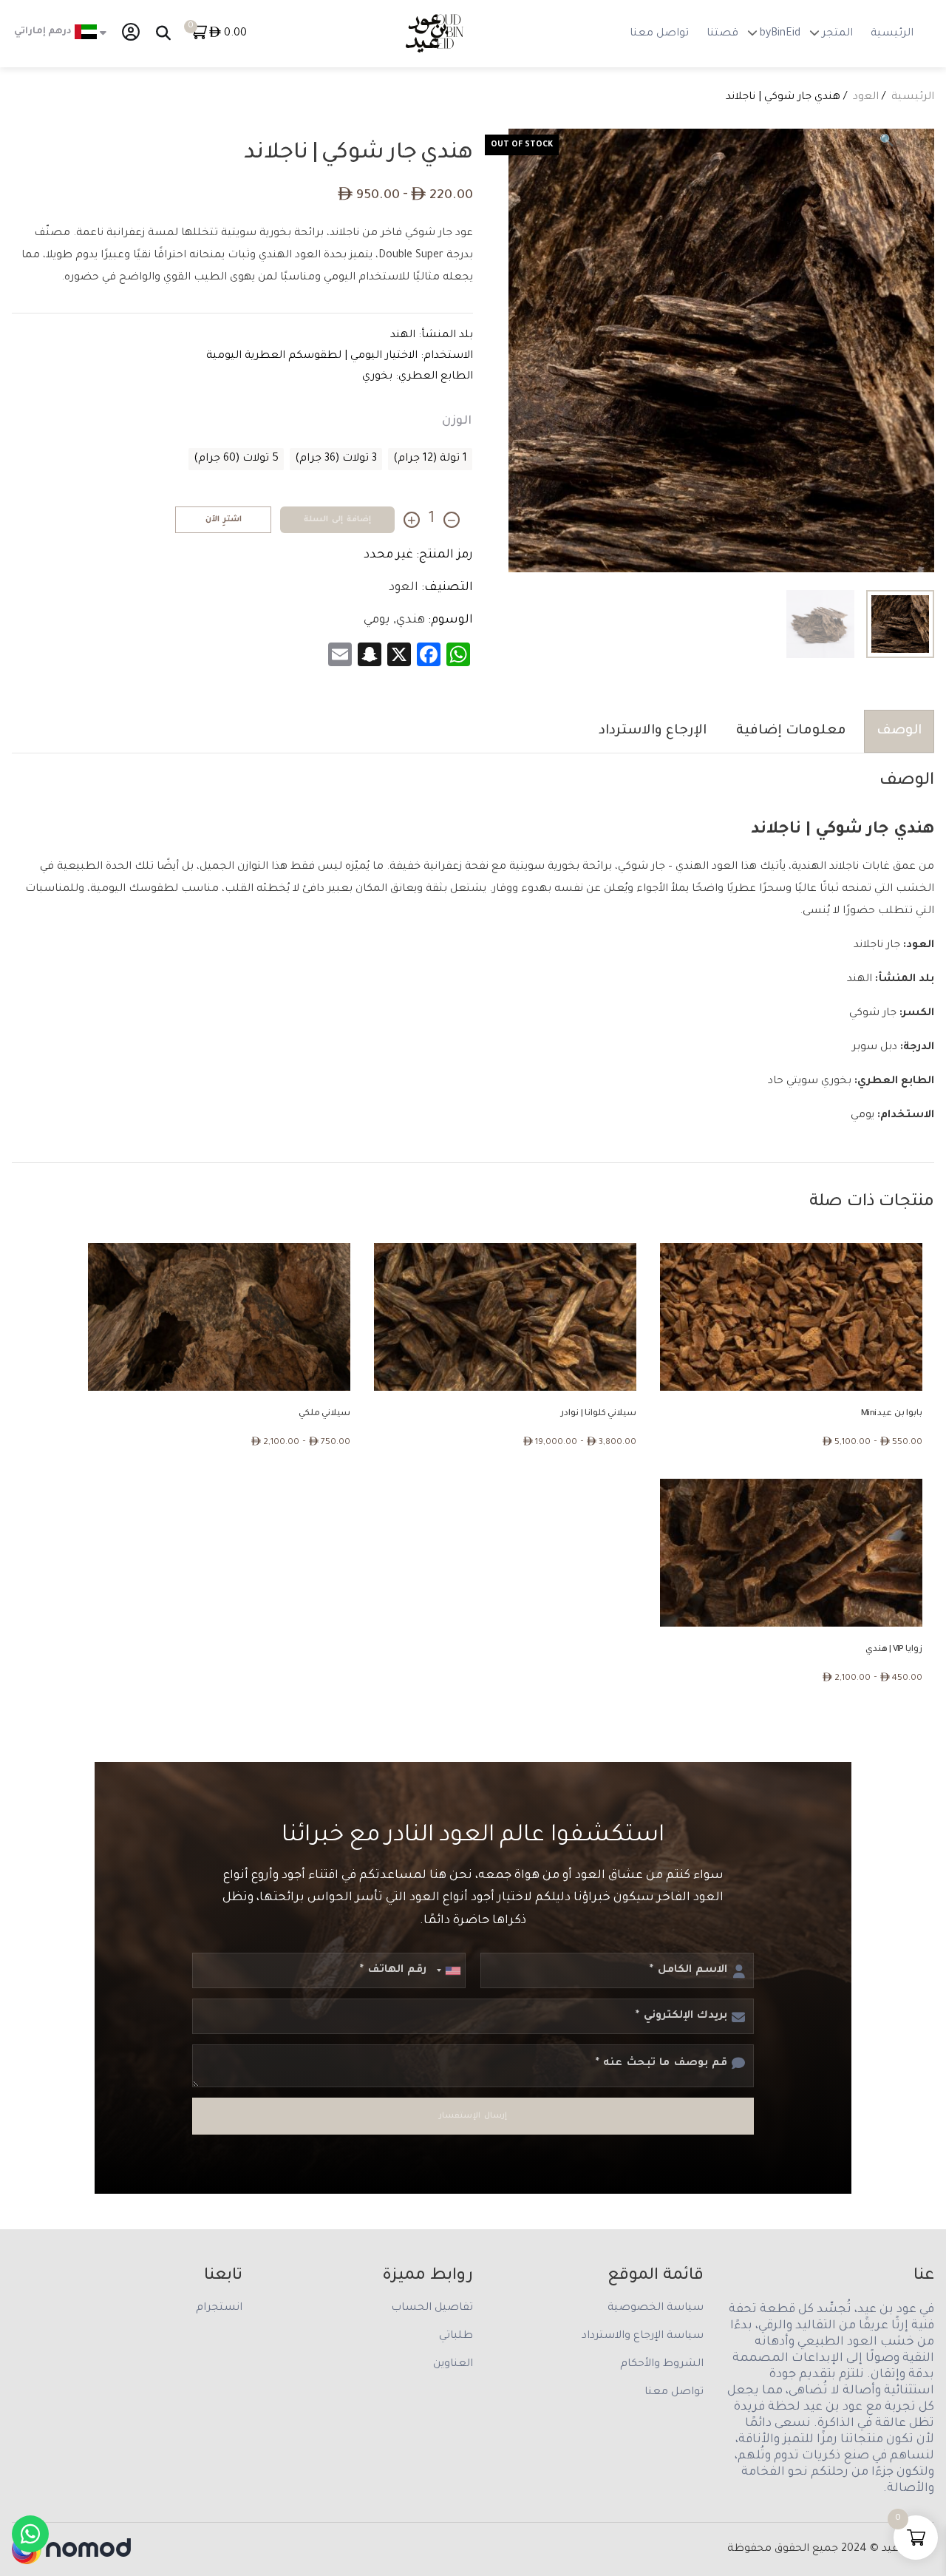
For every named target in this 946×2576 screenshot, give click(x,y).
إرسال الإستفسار (473, 2116)
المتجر (837, 34)
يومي (377, 620)
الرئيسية (892, 34)
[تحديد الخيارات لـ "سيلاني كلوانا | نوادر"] (483, 1317)
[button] (887, 142)
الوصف (899, 731)
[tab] (896, 731)
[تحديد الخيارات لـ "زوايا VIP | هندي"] (769, 1553)
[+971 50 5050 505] (30, 2534)
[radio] (430, 459)
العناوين (453, 2365)
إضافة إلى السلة (337, 520)
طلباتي (456, 2336)
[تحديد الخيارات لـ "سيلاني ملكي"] (197, 1317)
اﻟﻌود (866, 98)
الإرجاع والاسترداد (653, 731)
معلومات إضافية (791, 731)
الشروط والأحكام (662, 2365)
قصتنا (722, 34)
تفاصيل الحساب (432, 2308)
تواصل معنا (659, 34)
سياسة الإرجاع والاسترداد (643, 2336)
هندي (411, 620)
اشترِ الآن (224, 520)
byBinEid (780, 34)
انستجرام (219, 2308)
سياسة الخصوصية (656, 2308)
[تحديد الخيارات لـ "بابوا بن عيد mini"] (769, 1317)
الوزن (457, 421)
